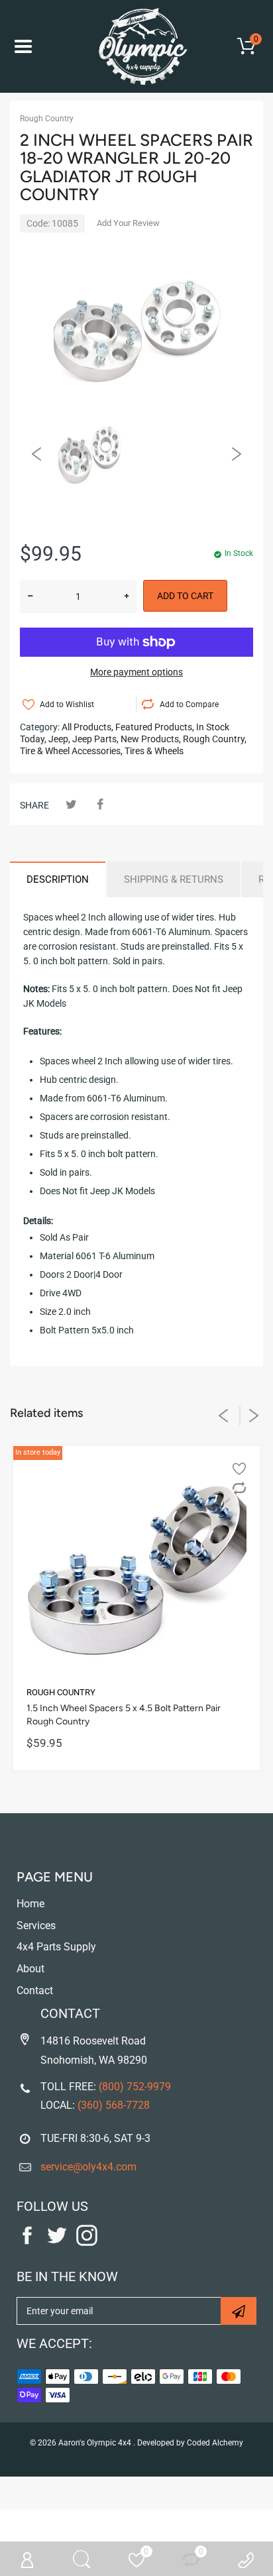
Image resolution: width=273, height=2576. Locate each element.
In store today (38, 1452)
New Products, (151, 739)
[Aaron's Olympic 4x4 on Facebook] (27, 2243)
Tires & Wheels (154, 751)
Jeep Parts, (95, 739)
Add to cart (185, 596)
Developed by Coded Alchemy (190, 2443)
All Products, (87, 727)
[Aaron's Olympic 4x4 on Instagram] (87, 2243)
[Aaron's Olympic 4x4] (136, 46)
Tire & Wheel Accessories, (71, 751)
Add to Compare (189, 704)
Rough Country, (215, 739)
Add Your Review (128, 223)
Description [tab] (58, 879)
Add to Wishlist (67, 704)
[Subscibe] (239, 2311)
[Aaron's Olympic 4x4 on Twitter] (57, 2243)
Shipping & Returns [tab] (174, 879)
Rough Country (47, 119)
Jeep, (59, 739)
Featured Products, (155, 727)
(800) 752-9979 (135, 2087)
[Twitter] (71, 804)
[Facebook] (100, 804)
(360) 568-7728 (114, 2105)
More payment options (136, 672)
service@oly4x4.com (88, 2167)
